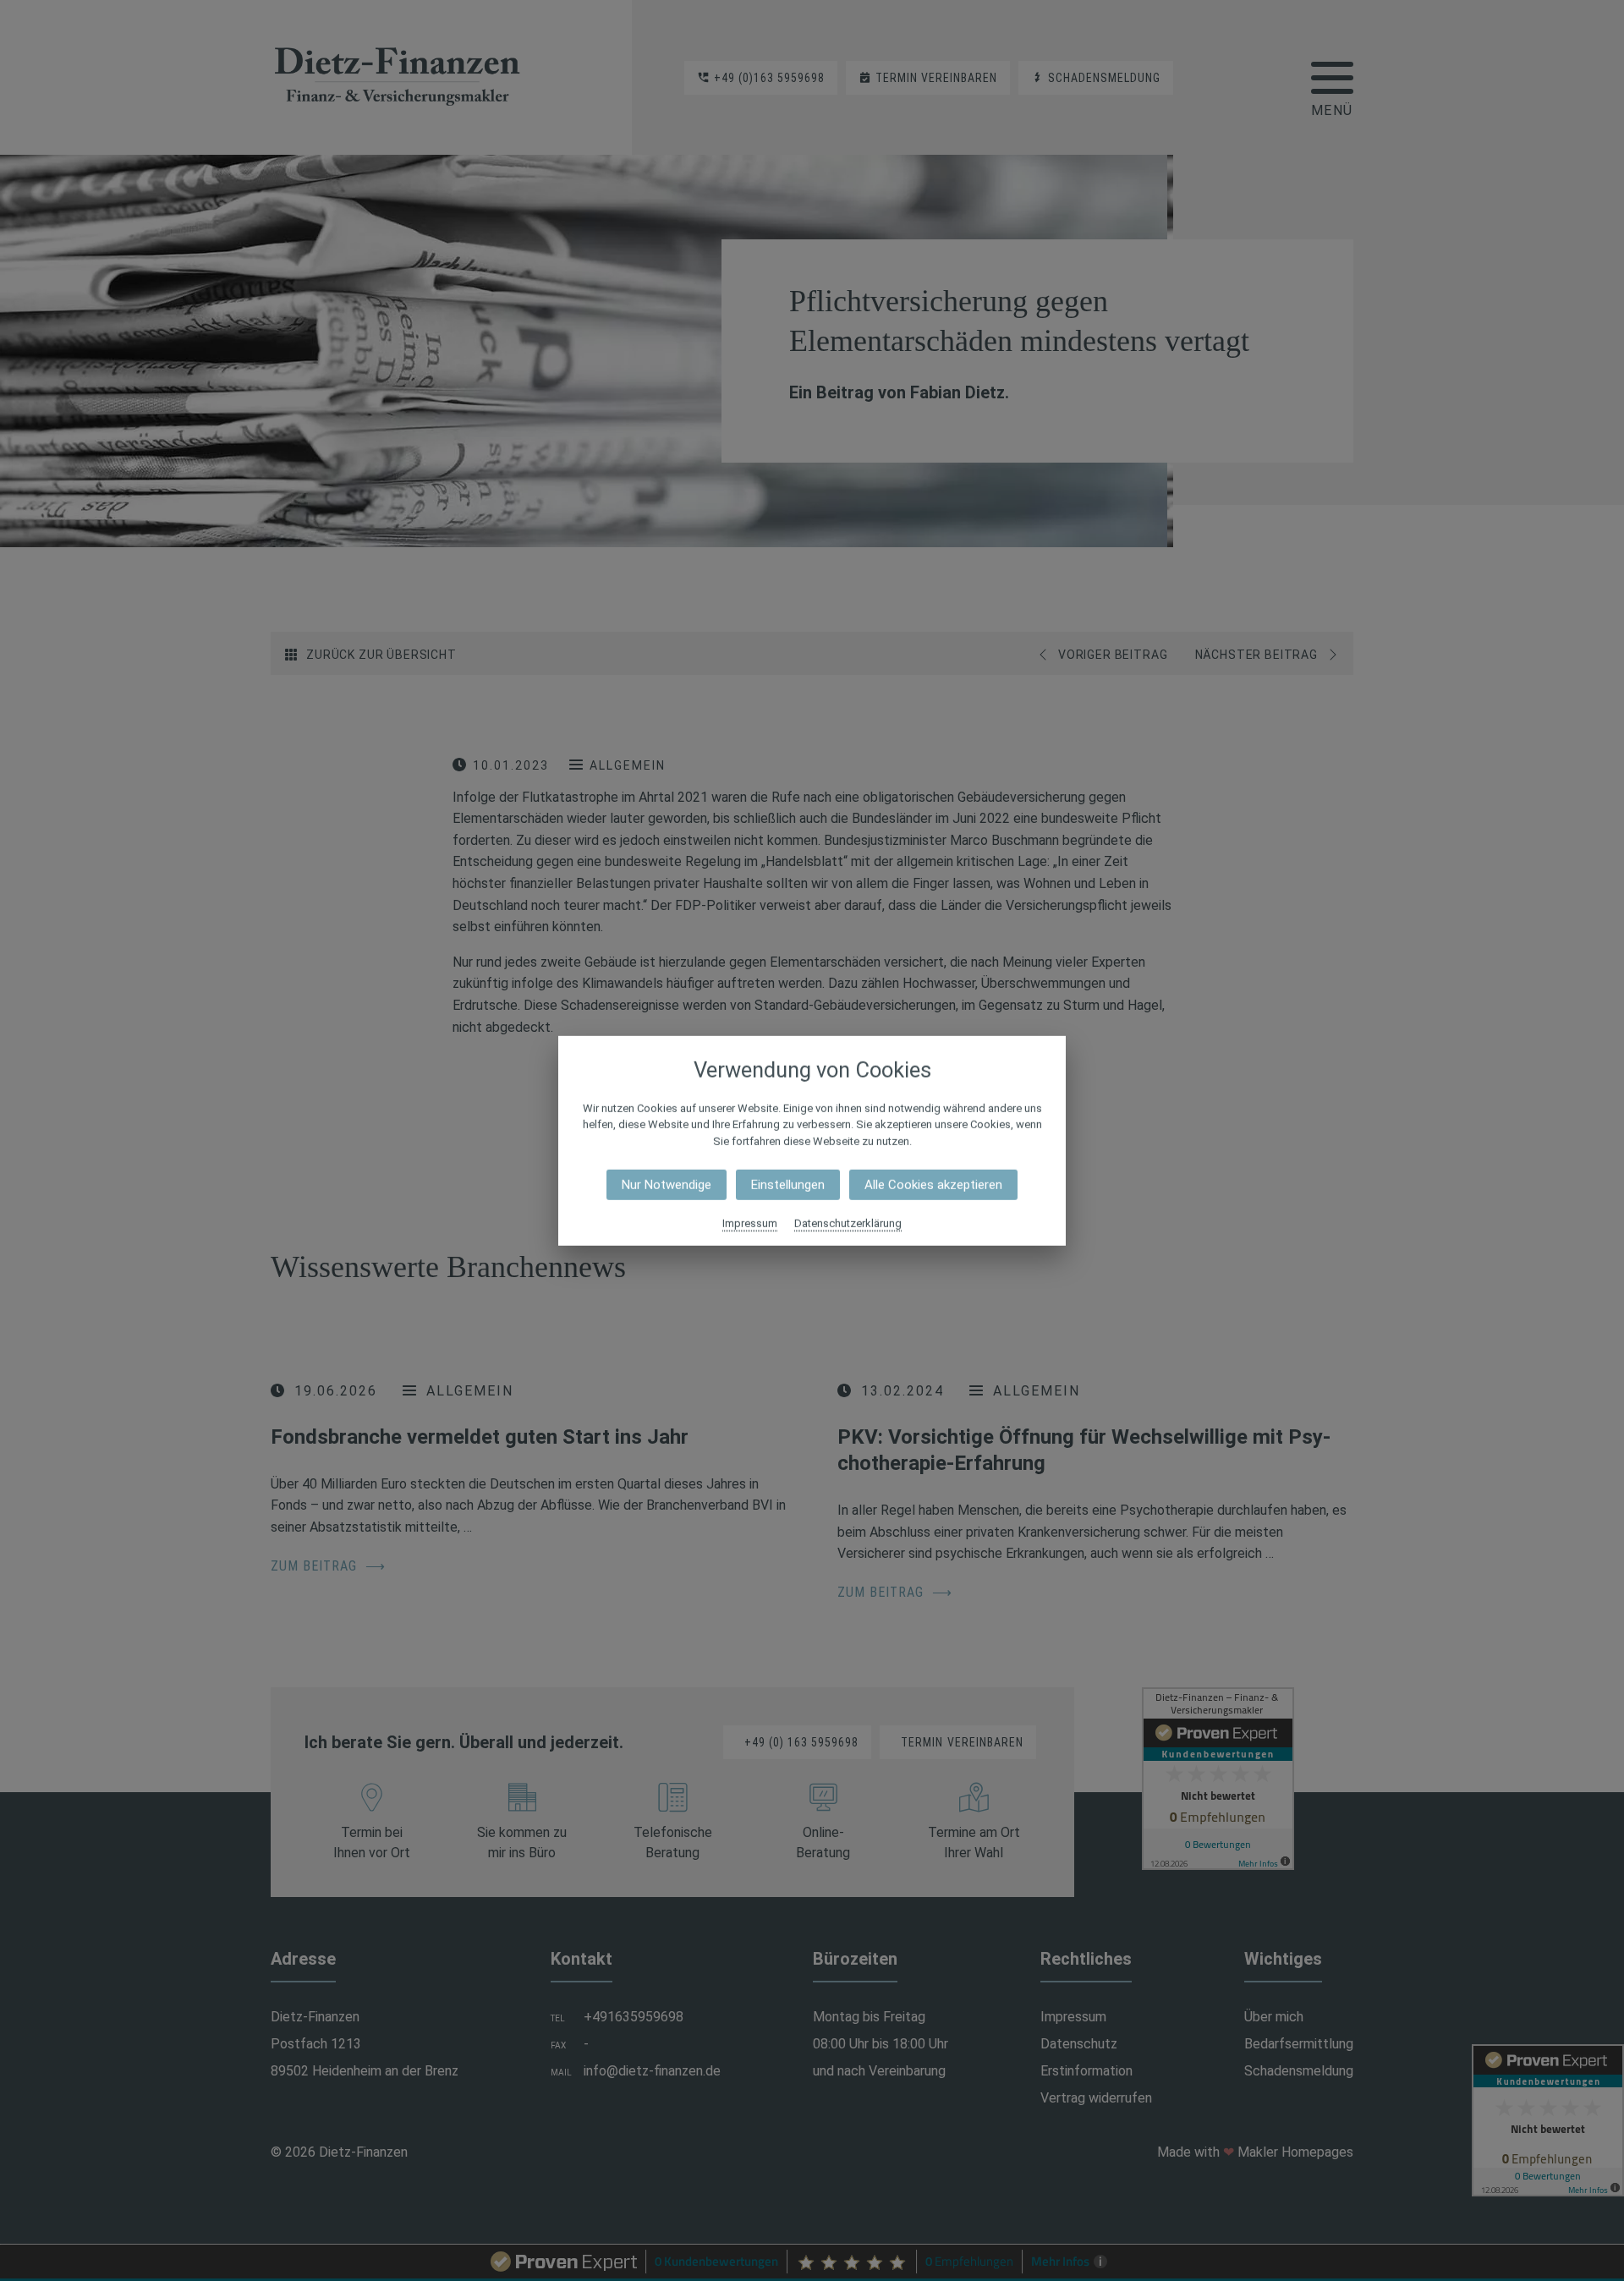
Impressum (750, 1223)
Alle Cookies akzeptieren (933, 1185)
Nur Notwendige (667, 1185)
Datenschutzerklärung (848, 1223)
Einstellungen (788, 1185)
